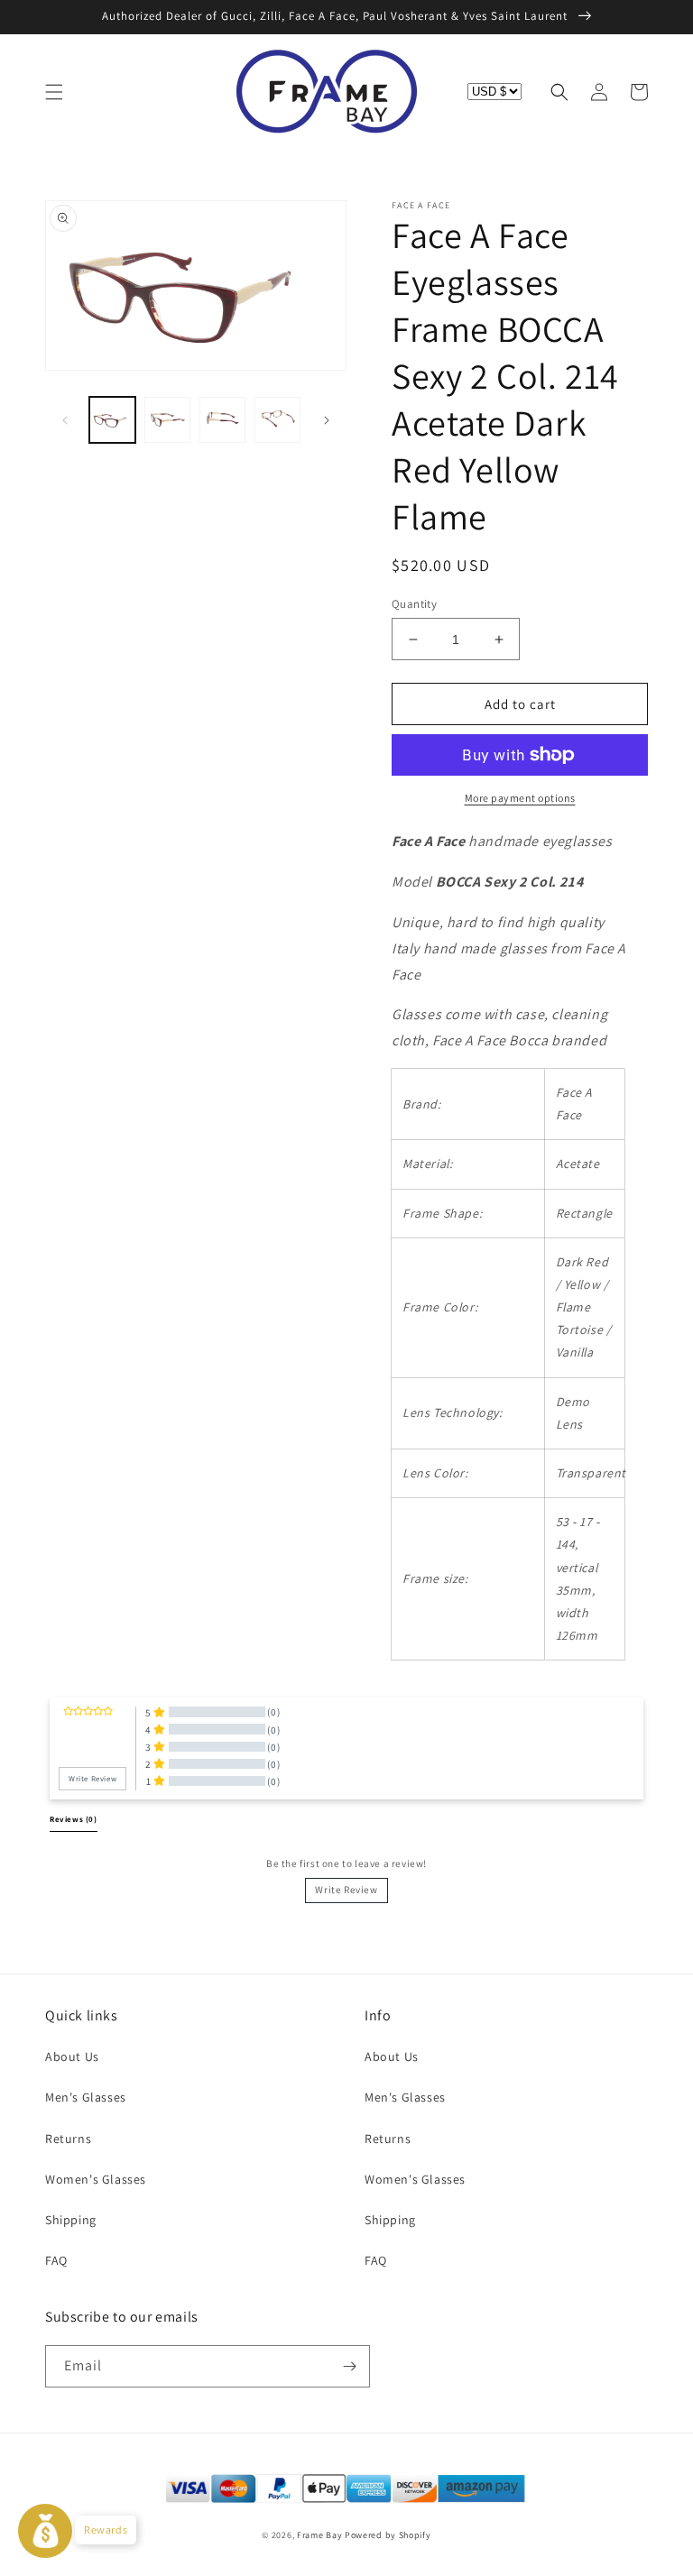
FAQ (56, 2260)
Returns (68, 2139)
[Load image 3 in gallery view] (222, 420)
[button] (54, 92)
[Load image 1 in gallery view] (112, 420)
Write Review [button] (92, 1779)
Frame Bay (319, 2535)
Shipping (71, 2220)
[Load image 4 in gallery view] (277, 420)
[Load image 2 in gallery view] (167, 420)
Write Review (346, 1890)
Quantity (414, 604)
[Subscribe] (349, 2366)
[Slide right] (327, 420)
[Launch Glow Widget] (45, 2531)
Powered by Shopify (388, 2535)
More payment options (520, 798)
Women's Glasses (96, 2179)
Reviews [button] (74, 1819)
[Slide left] (65, 420)
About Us (72, 2056)
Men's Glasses (86, 2097)
